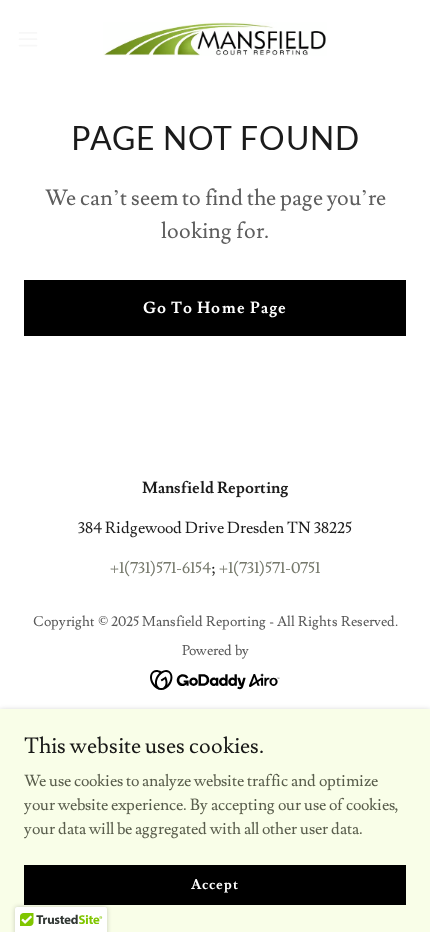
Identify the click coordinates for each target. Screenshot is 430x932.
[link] (215, 39)
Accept (214, 884)
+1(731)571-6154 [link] (160, 568)
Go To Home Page (214, 308)
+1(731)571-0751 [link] (269, 568)
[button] (39, 39)
